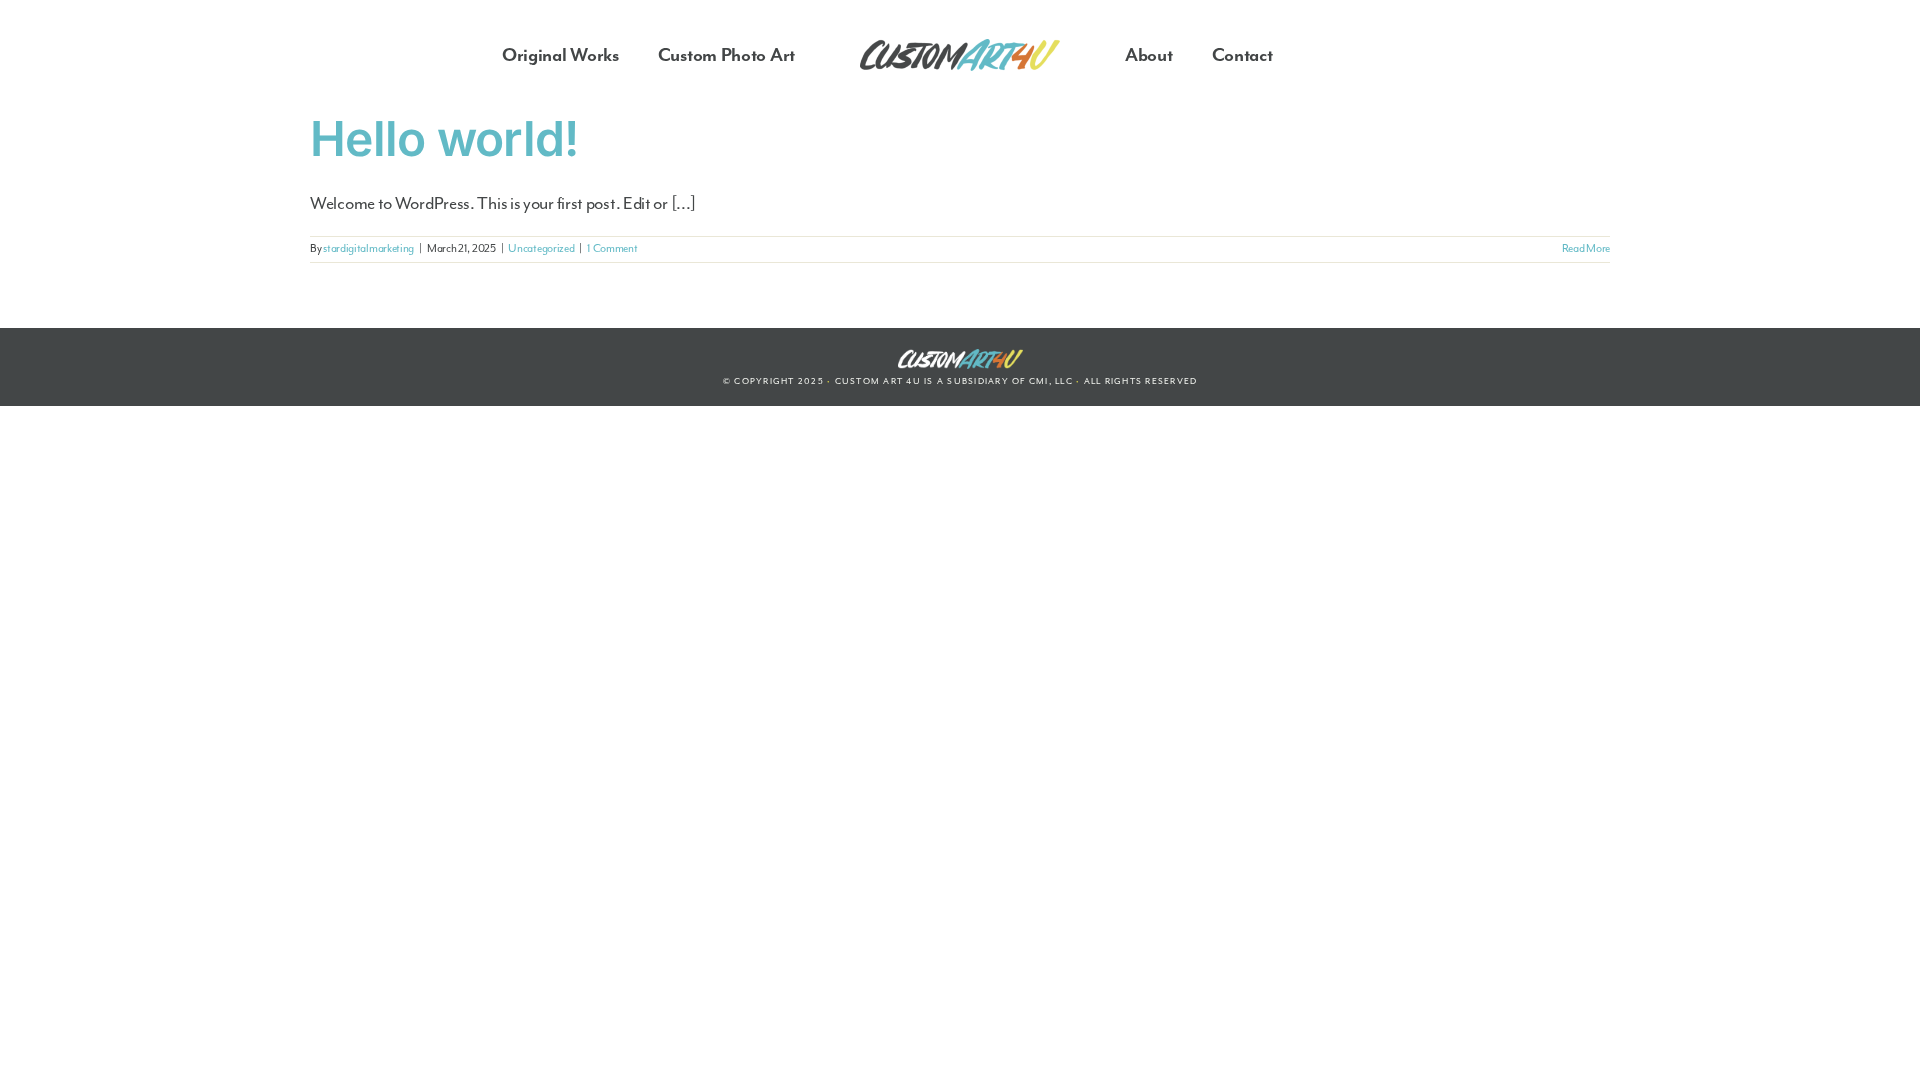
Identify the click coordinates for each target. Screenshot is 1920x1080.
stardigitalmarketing (368, 248)
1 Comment (612, 248)
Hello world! (444, 138)
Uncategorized (541, 248)
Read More (1586, 248)
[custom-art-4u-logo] (960, 49)
